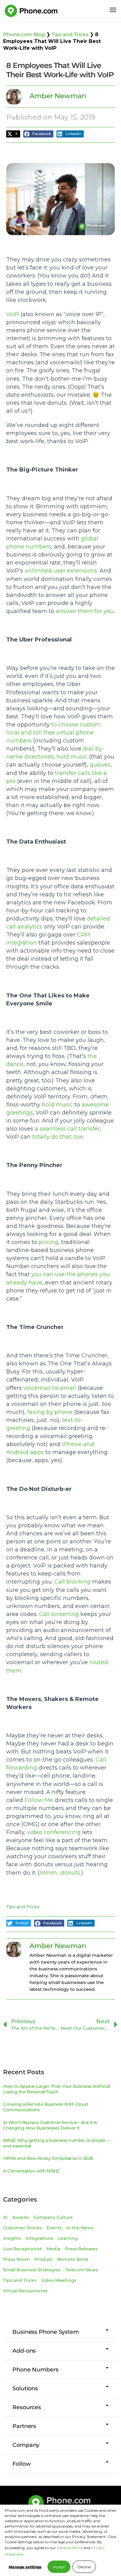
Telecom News (81, 2270)
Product (43, 2259)
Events (54, 2228)
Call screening (59, 1614)
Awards (20, 2217)
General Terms (70, 2548)
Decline (84, 2567)
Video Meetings (59, 2280)
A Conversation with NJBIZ (31, 2171)
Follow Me (39, 1800)
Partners (24, 2426)
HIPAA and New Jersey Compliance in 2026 (48, 2158)
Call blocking (72, 1582)
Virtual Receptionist (25, 2291)
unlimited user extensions (61, 571)
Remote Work (73, 2259)
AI (5, 2217)
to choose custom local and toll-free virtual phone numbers (54, 733)
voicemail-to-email (50, 1388)
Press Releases (81, 2249)
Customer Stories (22, 2228)
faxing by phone (50, 1412)
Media (53, 2249)
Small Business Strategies (32, 2270)
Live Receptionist (22, 2249)
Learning (68, 2238)
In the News (80, 2228)
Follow (21, 2464)
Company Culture (53, 2217)
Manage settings (25, 2567)
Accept (59, 2567)
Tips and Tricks (70, 34)
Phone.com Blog (24, 34)
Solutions (25, 2388)
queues (100, 765)
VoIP (13, 314)
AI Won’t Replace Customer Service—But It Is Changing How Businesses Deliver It (50, 2125)
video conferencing (54, 1832)
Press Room (16, 2259)
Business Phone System (46, 2332)
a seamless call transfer (67, 1129)
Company (26, 2445)
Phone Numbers (35, 2370)
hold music (72, 757)
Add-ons (24, 2351)
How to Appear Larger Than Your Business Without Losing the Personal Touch (57, 2089)
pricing (49, 1242)
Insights (12, 2238)
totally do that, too (58, 1137)
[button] (13, 134)
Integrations (39, 2238)
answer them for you (85, 611)
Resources (27, 2407)
